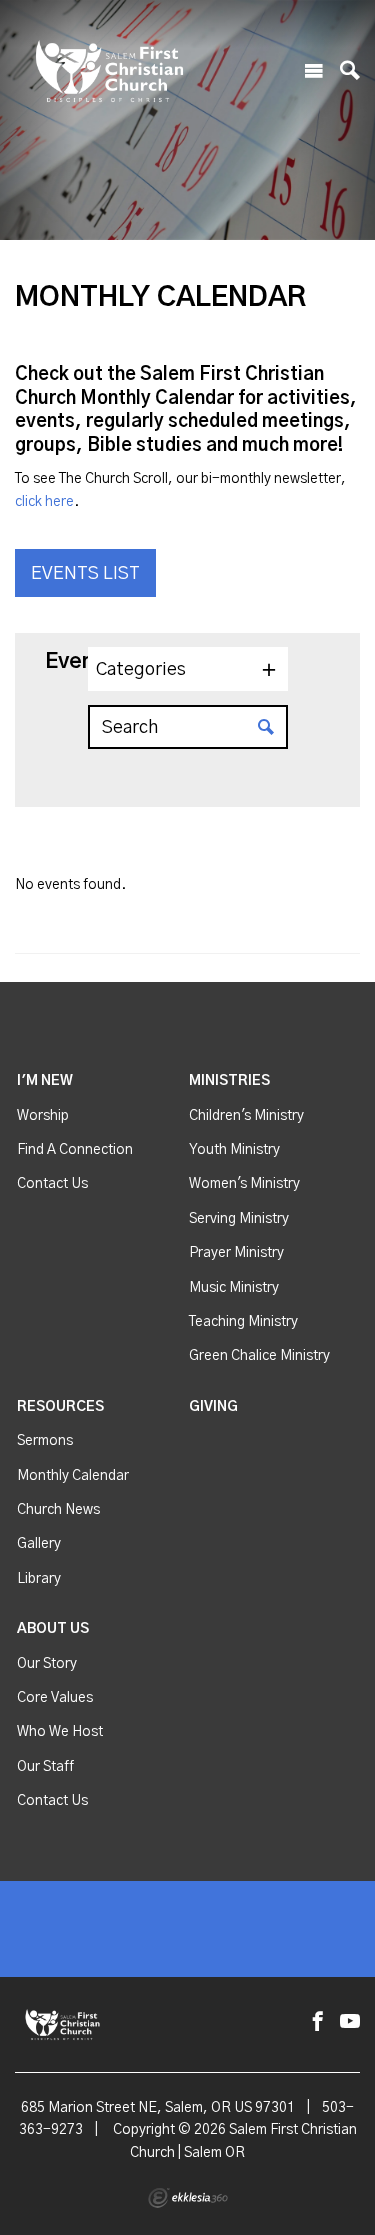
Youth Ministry (234, 1150)
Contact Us (52, 1184)
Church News (58, 1510)
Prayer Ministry (236, 1253)
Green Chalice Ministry (259, 1356)
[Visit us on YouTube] (350, 2022)
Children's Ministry (246, 1116)
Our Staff (45, 1767)
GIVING (213, 1407)
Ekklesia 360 (188, 2198)
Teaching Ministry (243, 1322)
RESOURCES (60, 1407)
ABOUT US (53, 1629)
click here (44, 502)
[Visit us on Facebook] (318, 2022)
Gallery (39, 1544)
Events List (85, 574)
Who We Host (60, 1732)
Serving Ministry (239, 1219)
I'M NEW (45, 1081)
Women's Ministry (244, 1184)
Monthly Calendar (73, 1476)
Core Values (55, 1698)
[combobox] (188, 669)
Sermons (45, 1441)
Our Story (47, 1664)
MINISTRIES (229, 1081)
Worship (43, 1116)
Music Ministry (234, 1288)
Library (39, 1579)
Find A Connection (75, 1150)
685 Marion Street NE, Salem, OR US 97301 (158, 2108)
